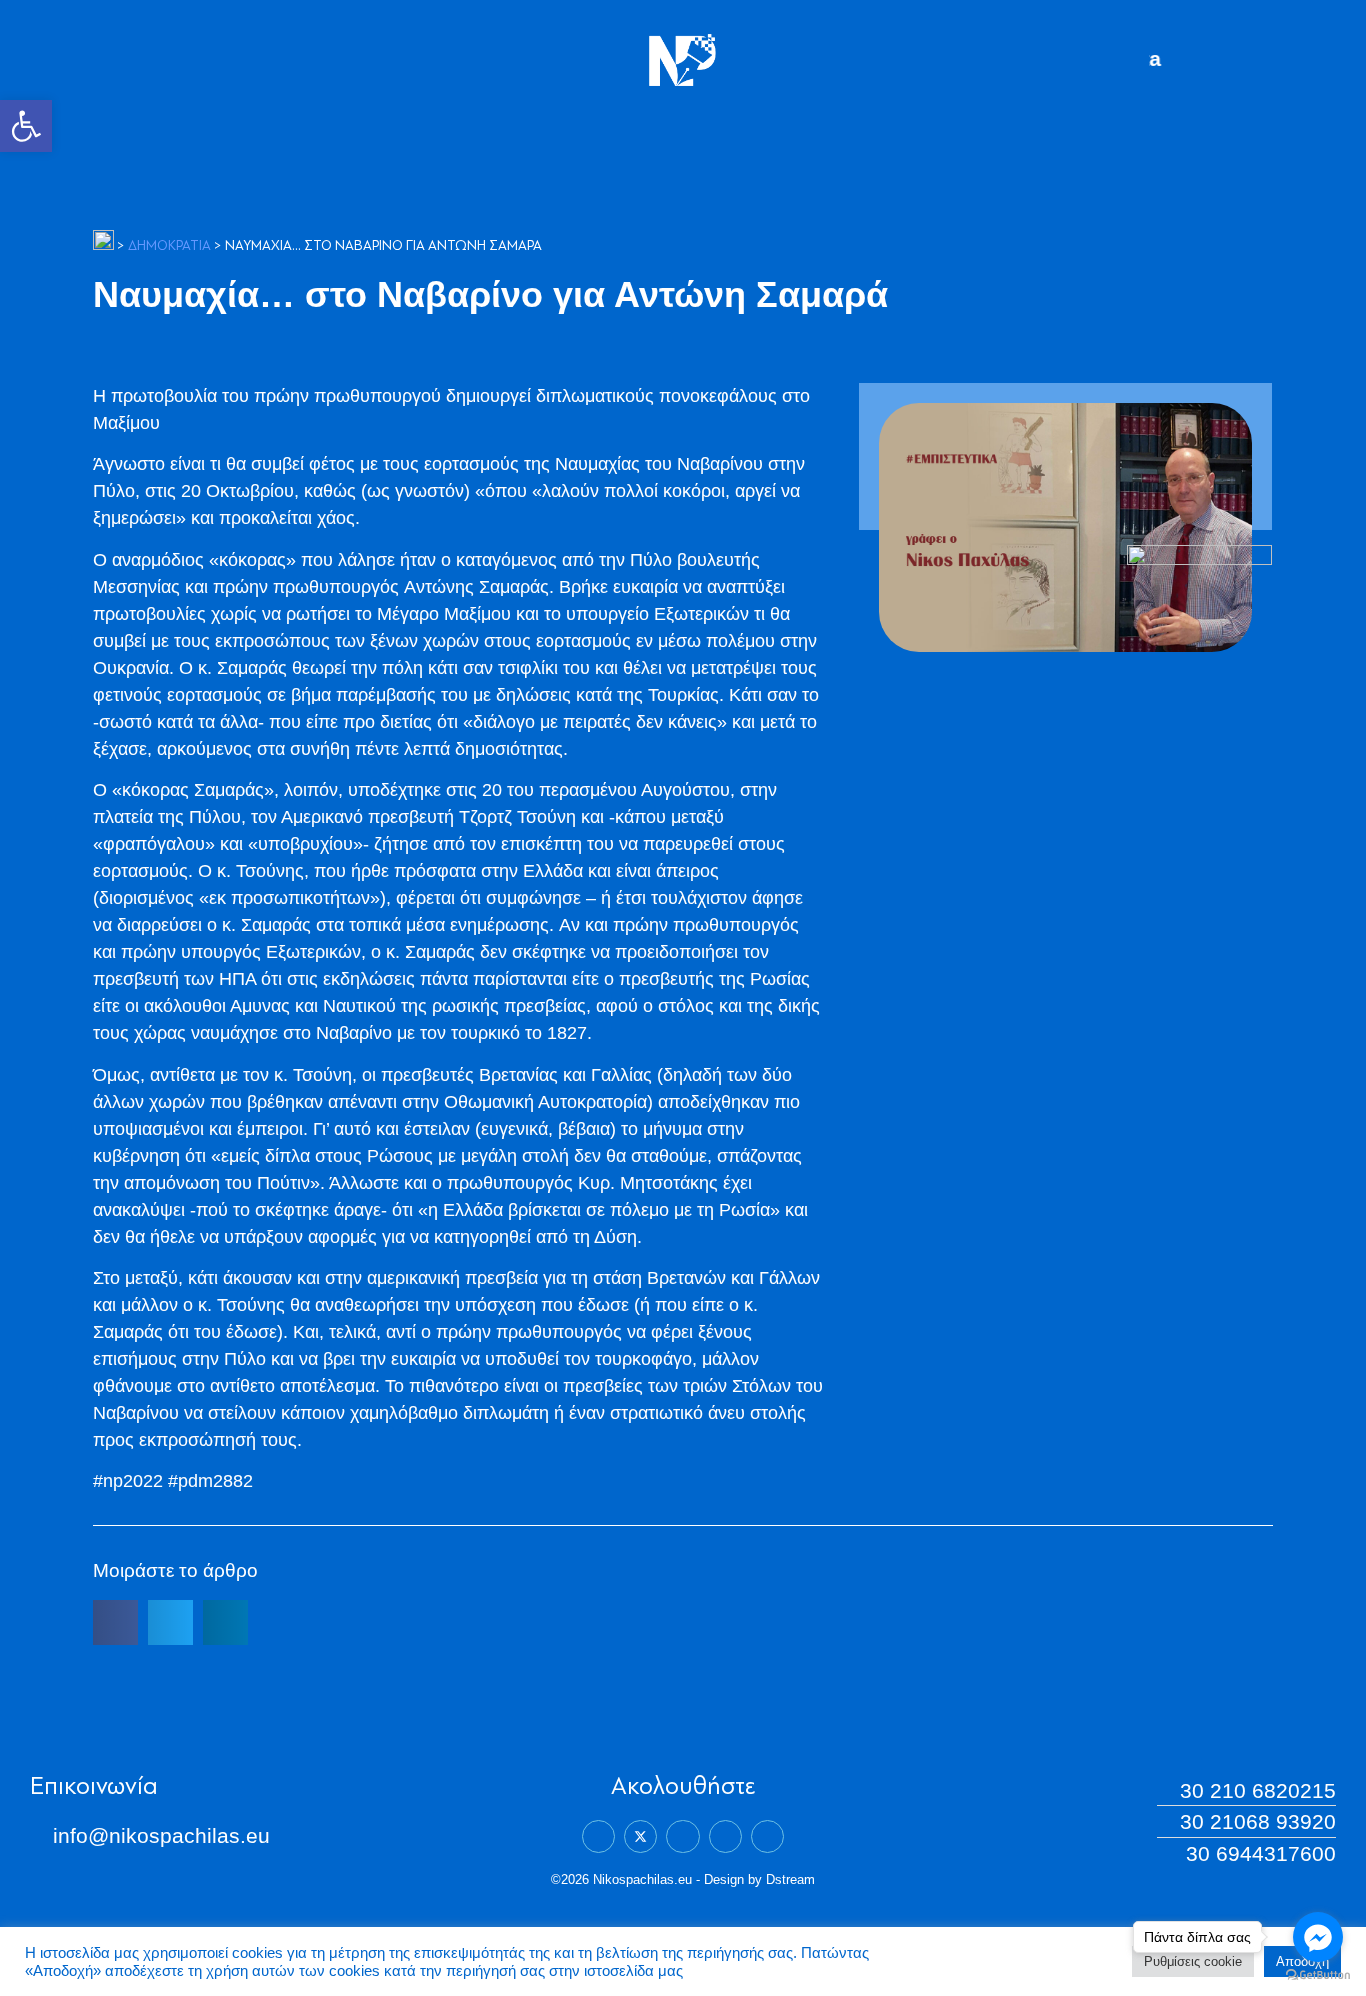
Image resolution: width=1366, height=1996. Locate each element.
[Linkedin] (682, 1836)
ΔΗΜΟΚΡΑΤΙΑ (169, 246)
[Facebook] (598, 1836)
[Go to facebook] (1318, 1937)
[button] (26, 126)
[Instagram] (725, 1836)
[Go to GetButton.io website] (1318, 1975)
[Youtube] (767, 1836)
